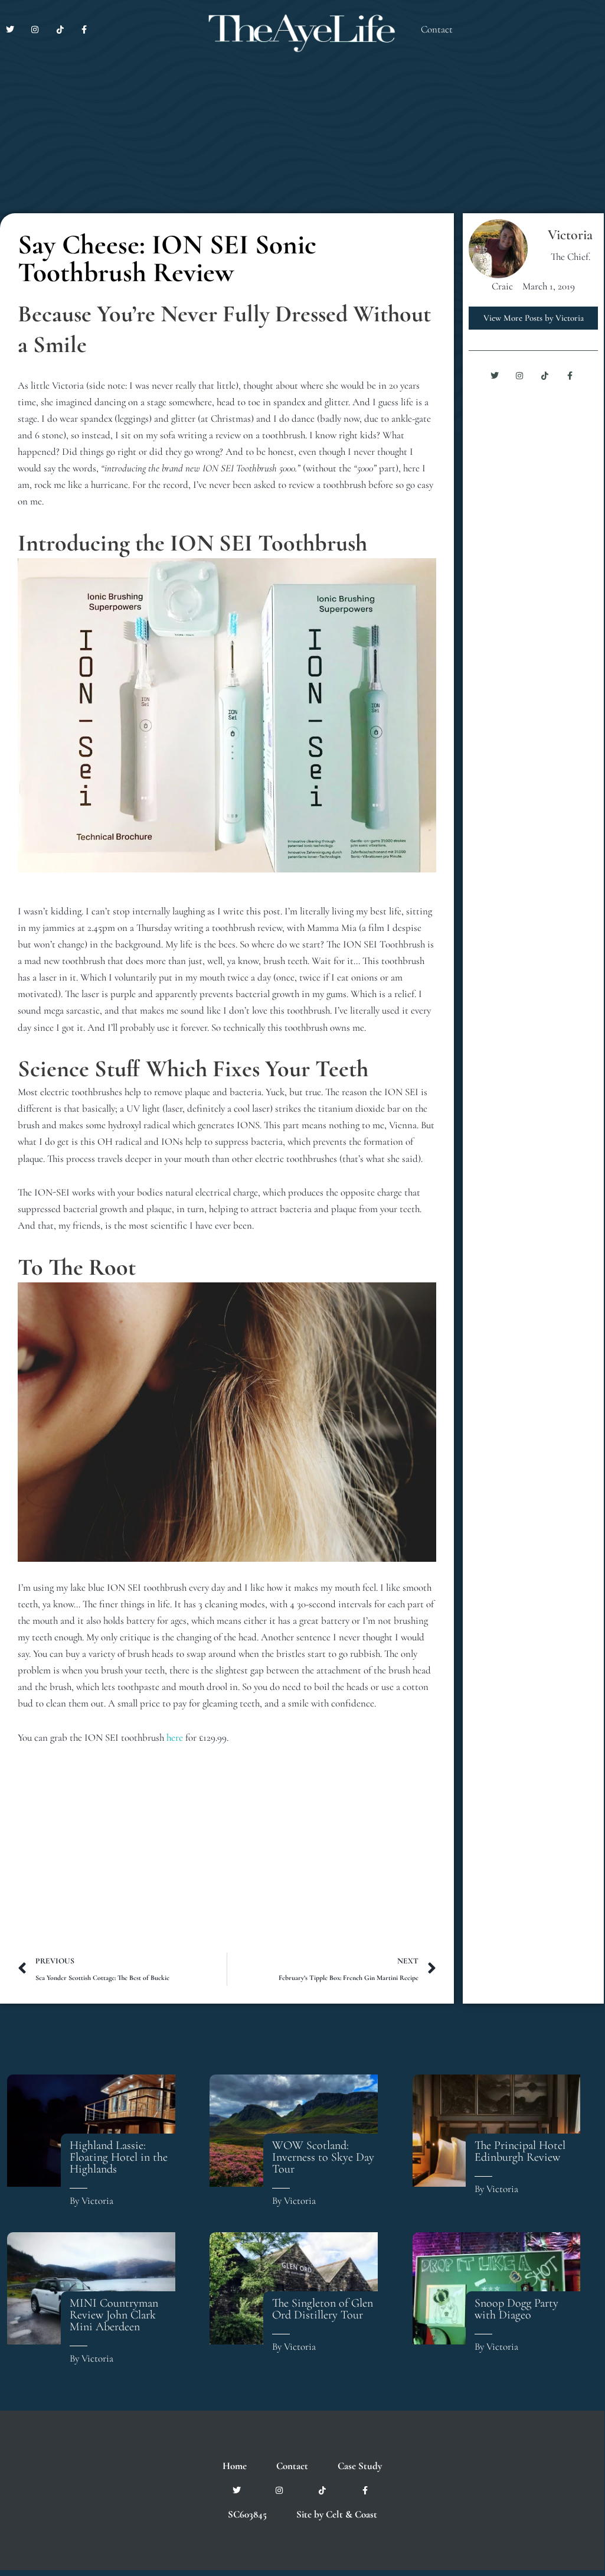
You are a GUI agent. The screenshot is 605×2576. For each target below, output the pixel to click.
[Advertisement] (227, 1858)
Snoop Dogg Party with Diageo (516, 2309)
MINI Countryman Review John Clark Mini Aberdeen (114, 2315)
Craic (502, 286)
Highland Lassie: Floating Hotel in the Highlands (119, 2157)
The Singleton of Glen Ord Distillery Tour (323, 2309)
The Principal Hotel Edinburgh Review (520, 2151)
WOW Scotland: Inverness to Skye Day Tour (323, 2157)
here (175, 1738)
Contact (437, 29)
